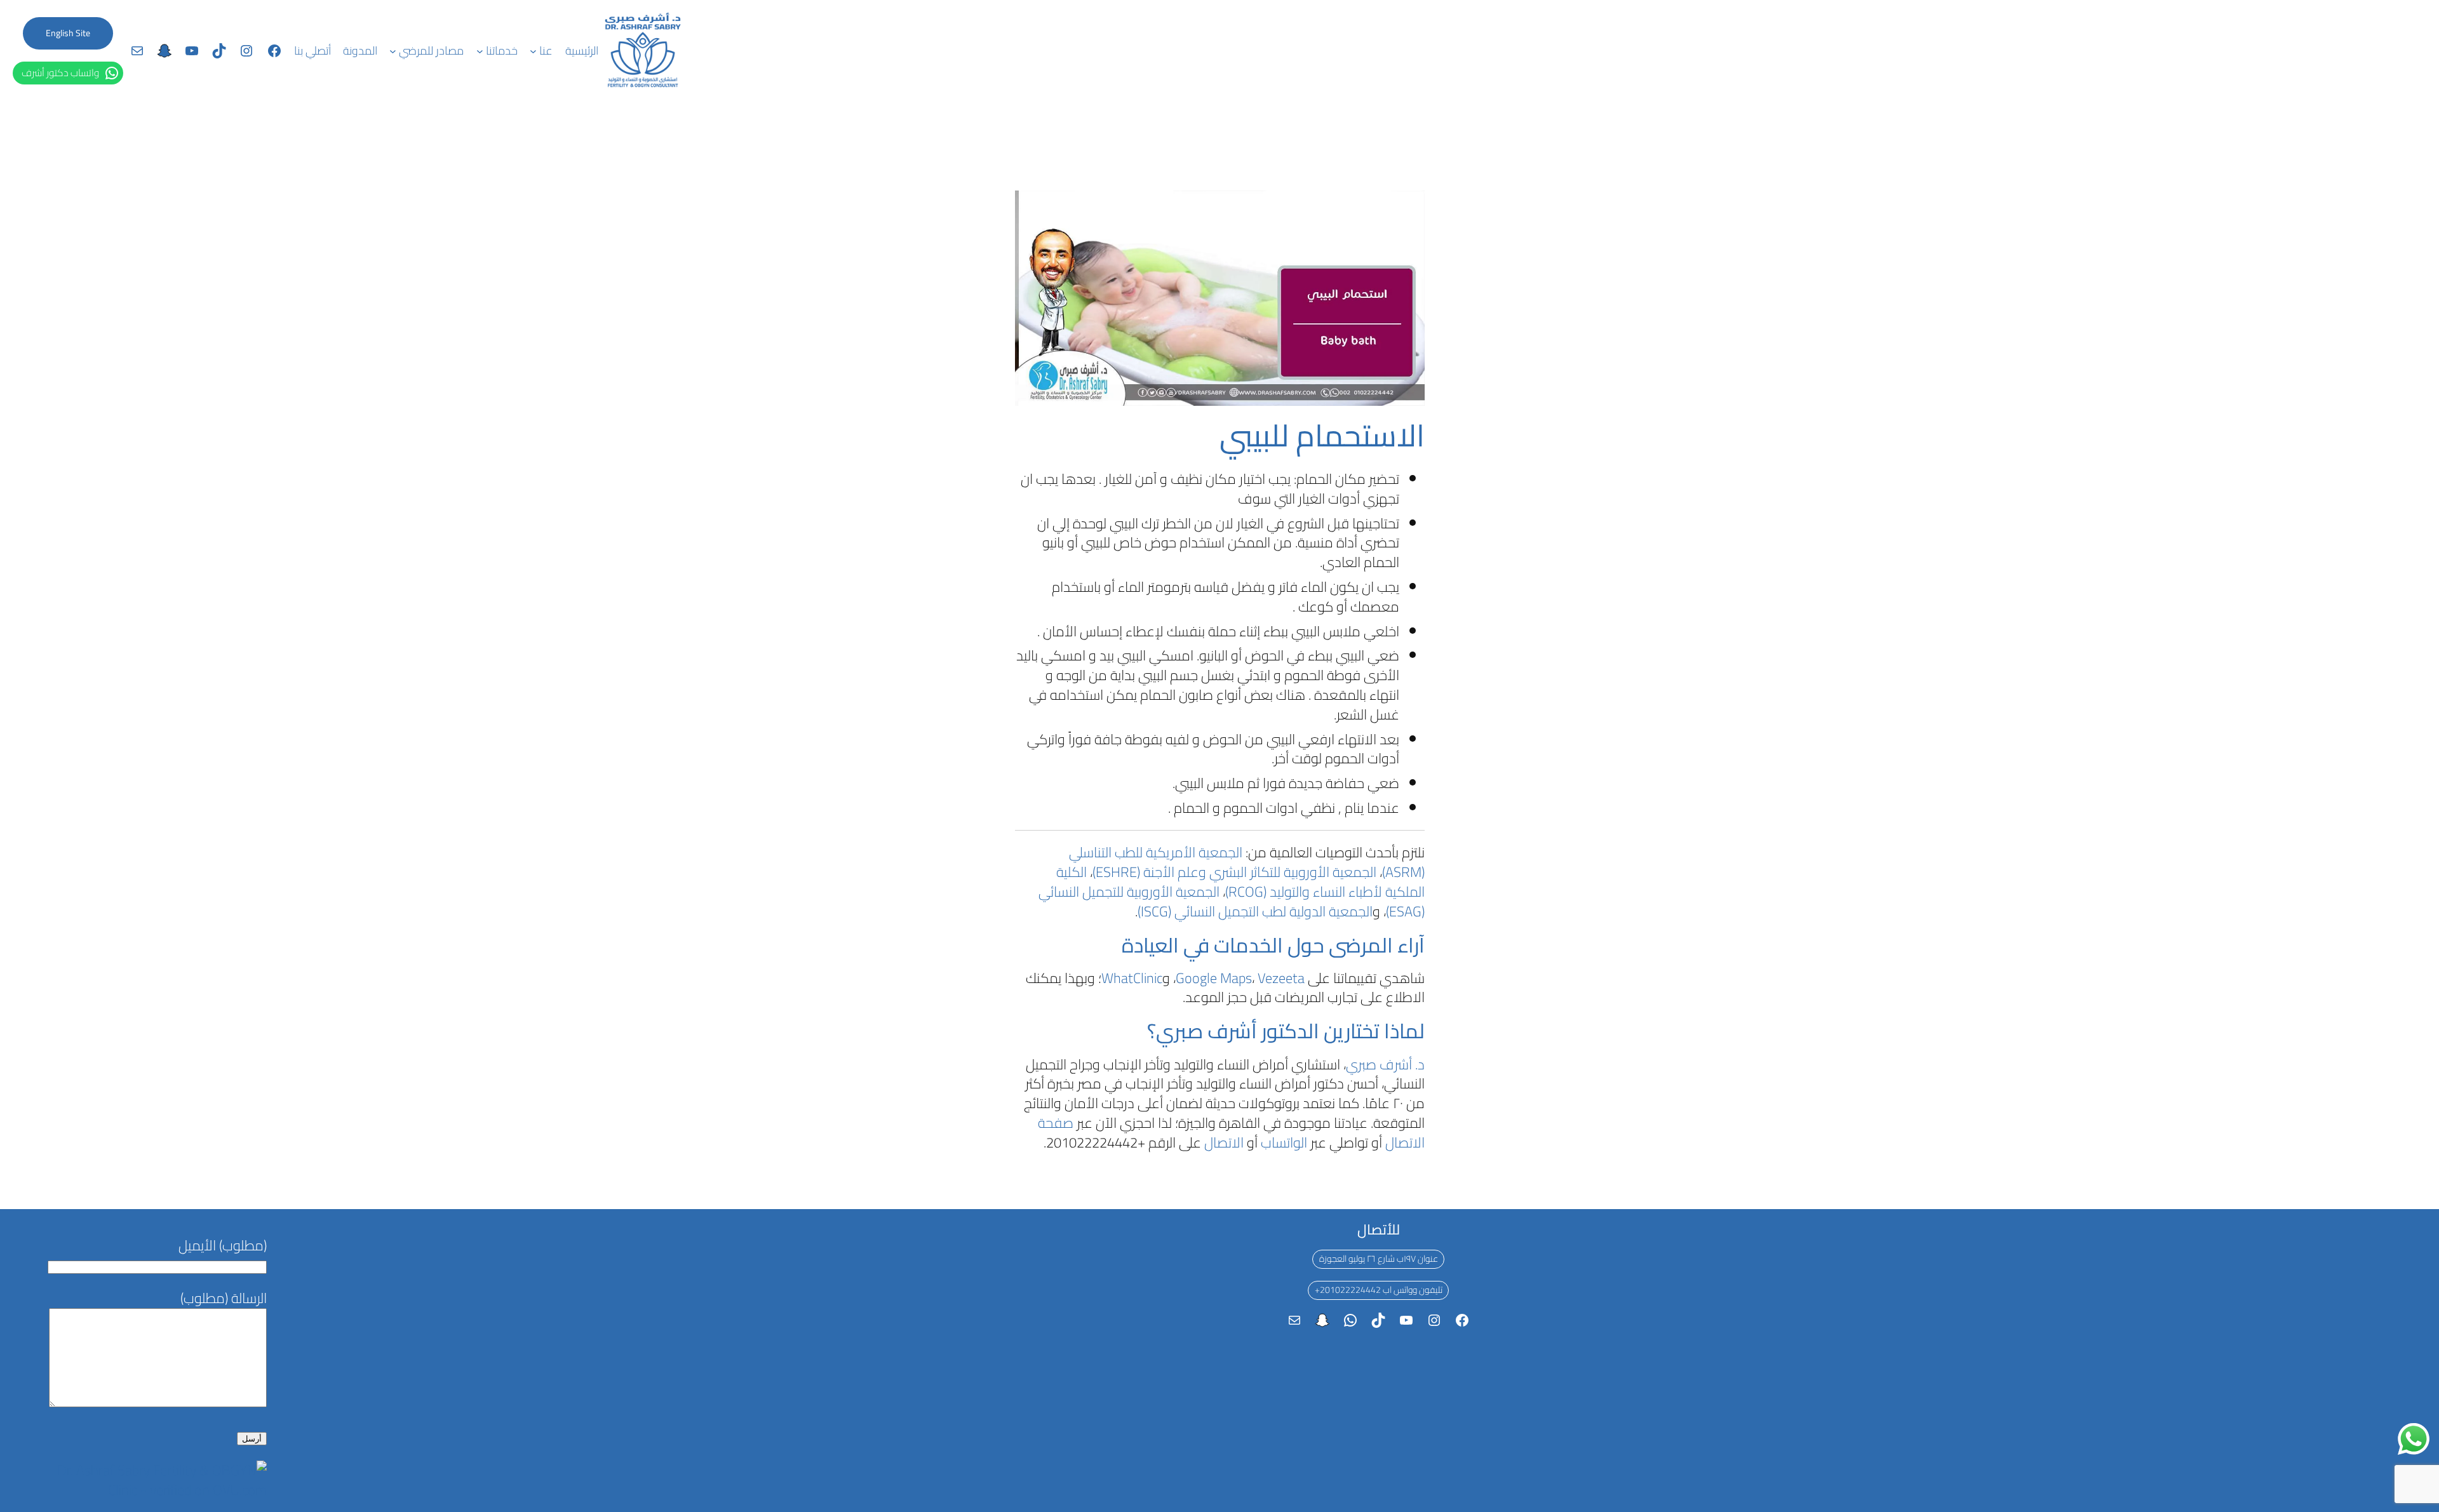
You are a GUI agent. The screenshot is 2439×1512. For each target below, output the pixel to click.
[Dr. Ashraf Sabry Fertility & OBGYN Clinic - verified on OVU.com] (156, 1490)
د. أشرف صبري (1385, 1064)
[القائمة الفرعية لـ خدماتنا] (480, 51)
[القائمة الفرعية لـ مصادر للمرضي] (393, 51)
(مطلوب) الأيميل (223, 1245)
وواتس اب (1400, 1290)
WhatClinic (1132, 978)
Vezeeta (1281, 978)
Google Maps (1214, 978)
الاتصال (1224, 1142)
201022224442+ (1348, 1290)
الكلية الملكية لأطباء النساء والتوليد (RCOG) (1240, 882)
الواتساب (1284, 1142)
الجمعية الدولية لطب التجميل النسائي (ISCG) (1255, 911)
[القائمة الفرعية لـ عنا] (533, 51)
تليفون (1431, 1290)
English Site (68, 33)
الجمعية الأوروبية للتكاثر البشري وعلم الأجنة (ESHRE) (1234, 872)
